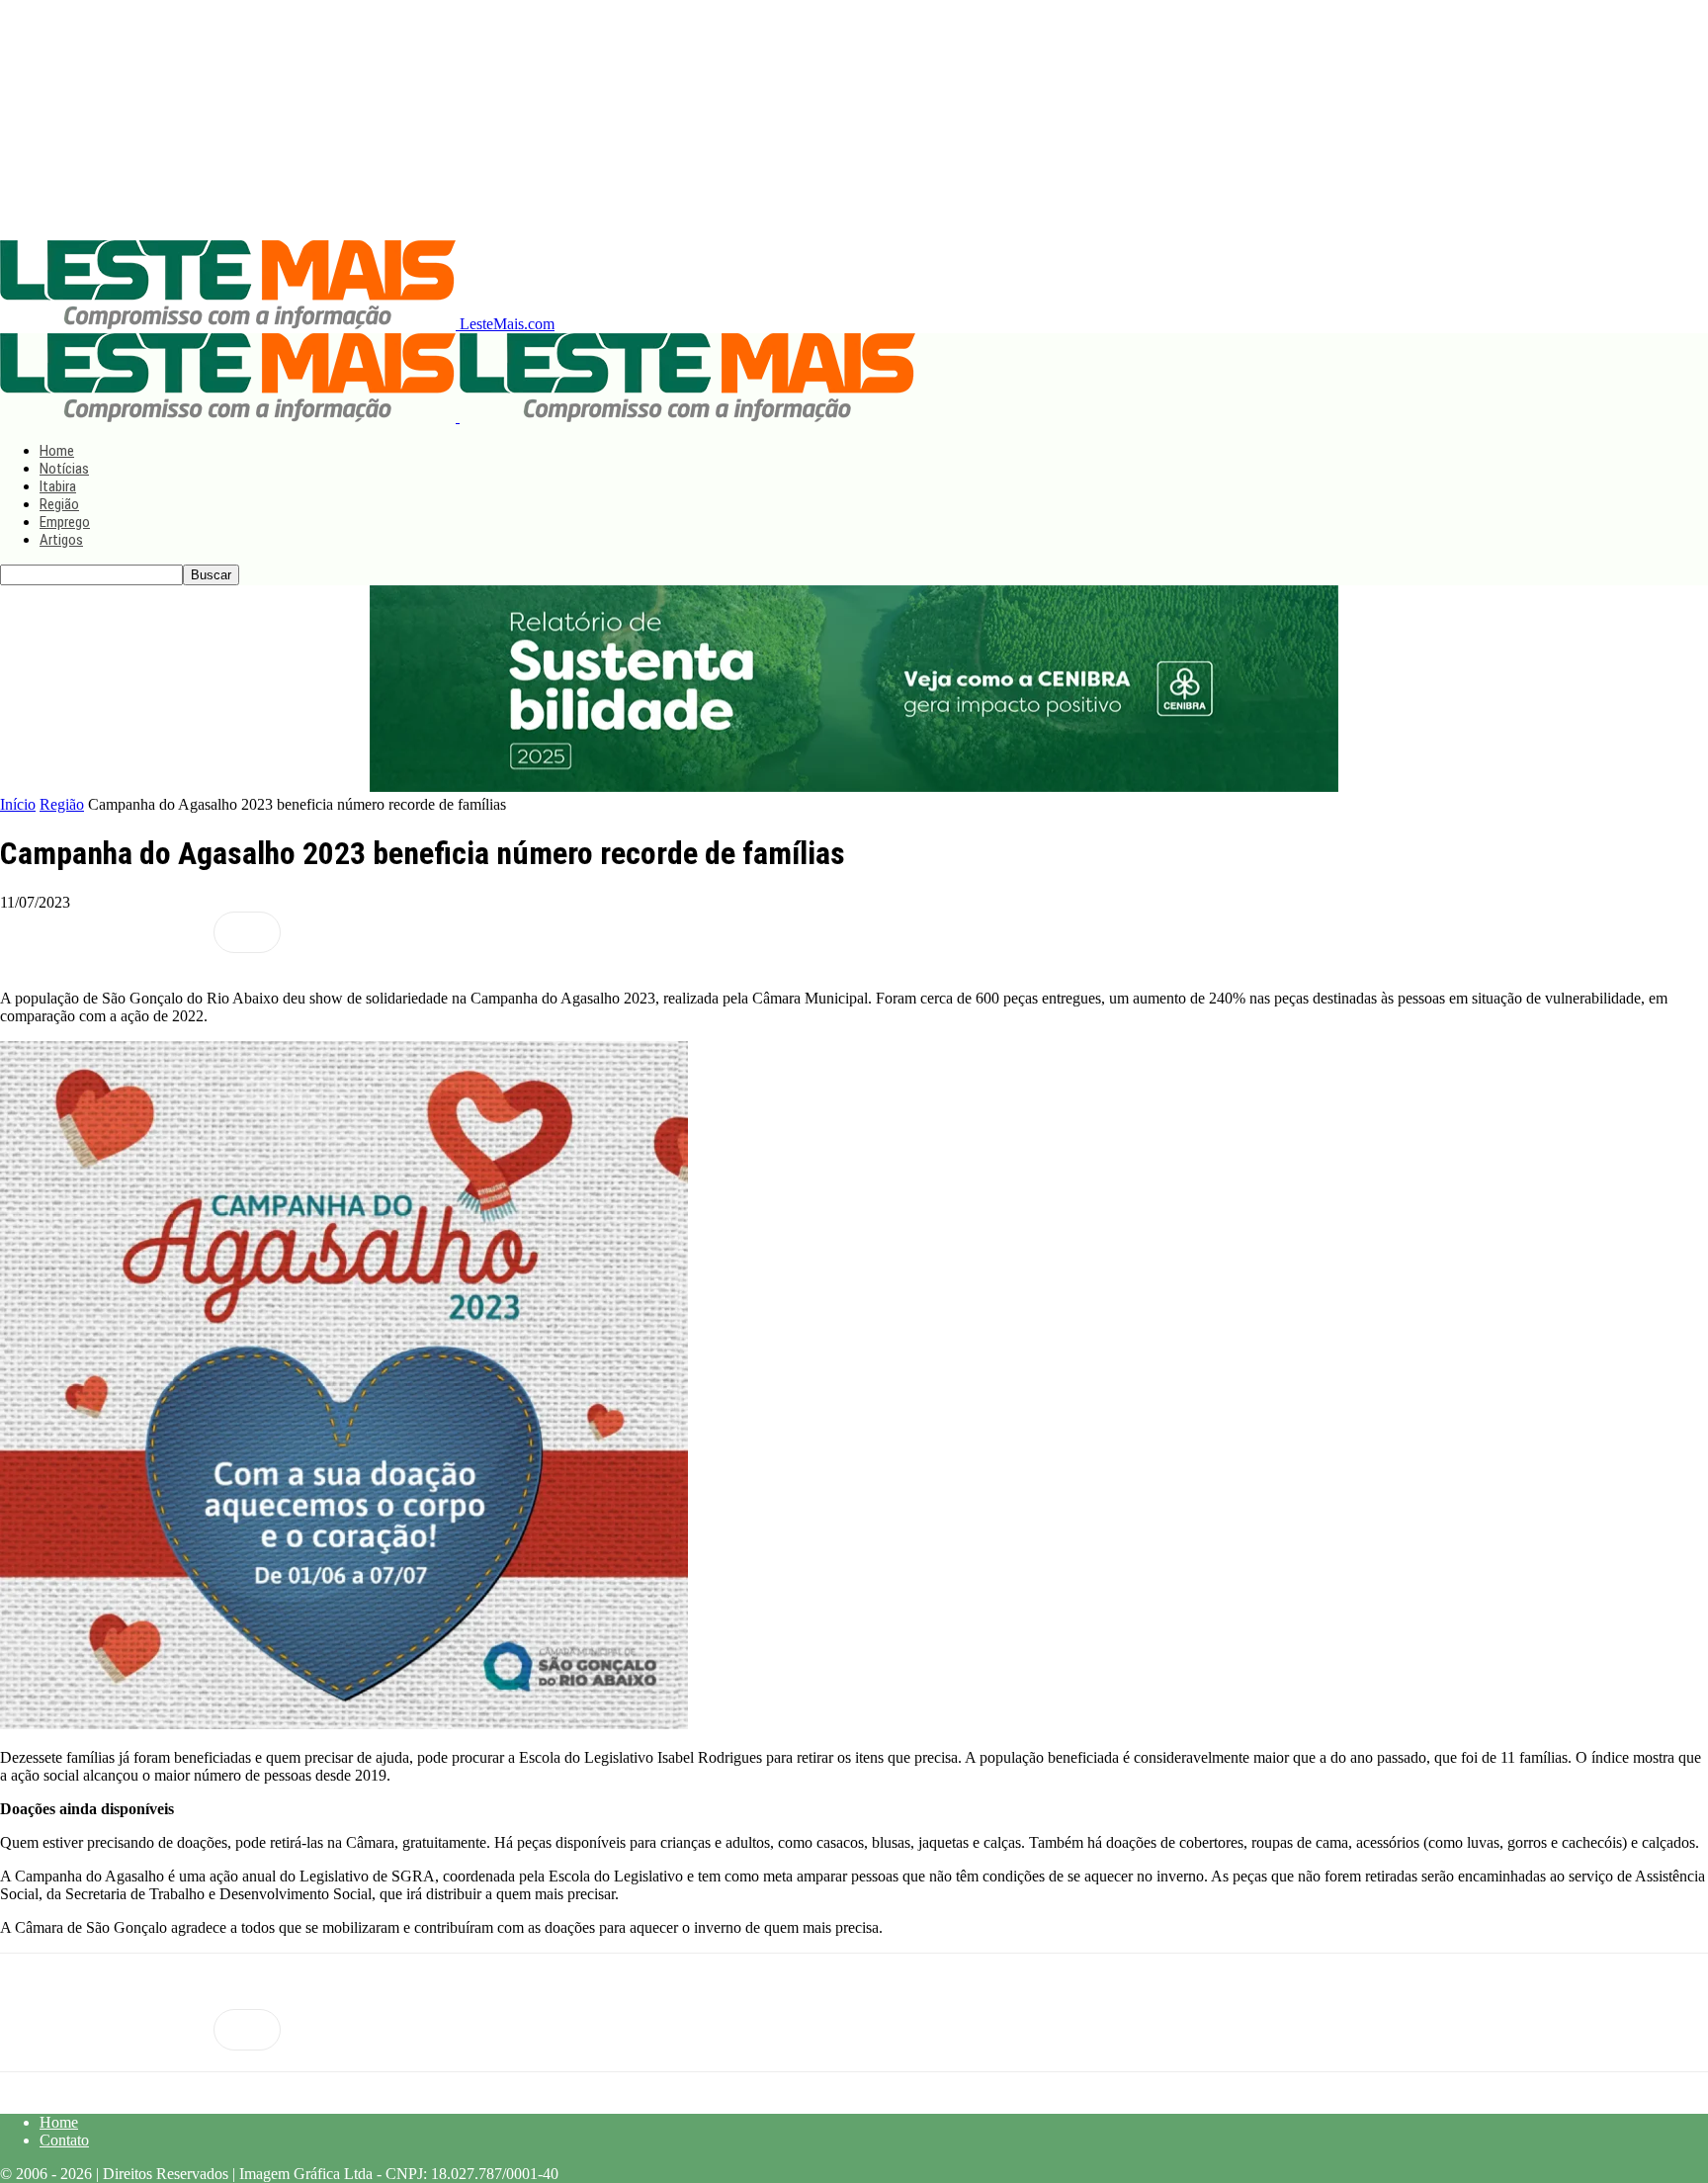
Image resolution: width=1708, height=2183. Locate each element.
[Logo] (230, 417)
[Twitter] (104, 932)
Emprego (65, 522)
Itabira (58, 486)
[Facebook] (33, 932)
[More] (247, 932)
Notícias (64, 469)
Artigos (61, 540)
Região (59, 504)
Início (18, 804)
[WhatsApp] (175, 932)
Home (57, 451)
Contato (64, 2140)
